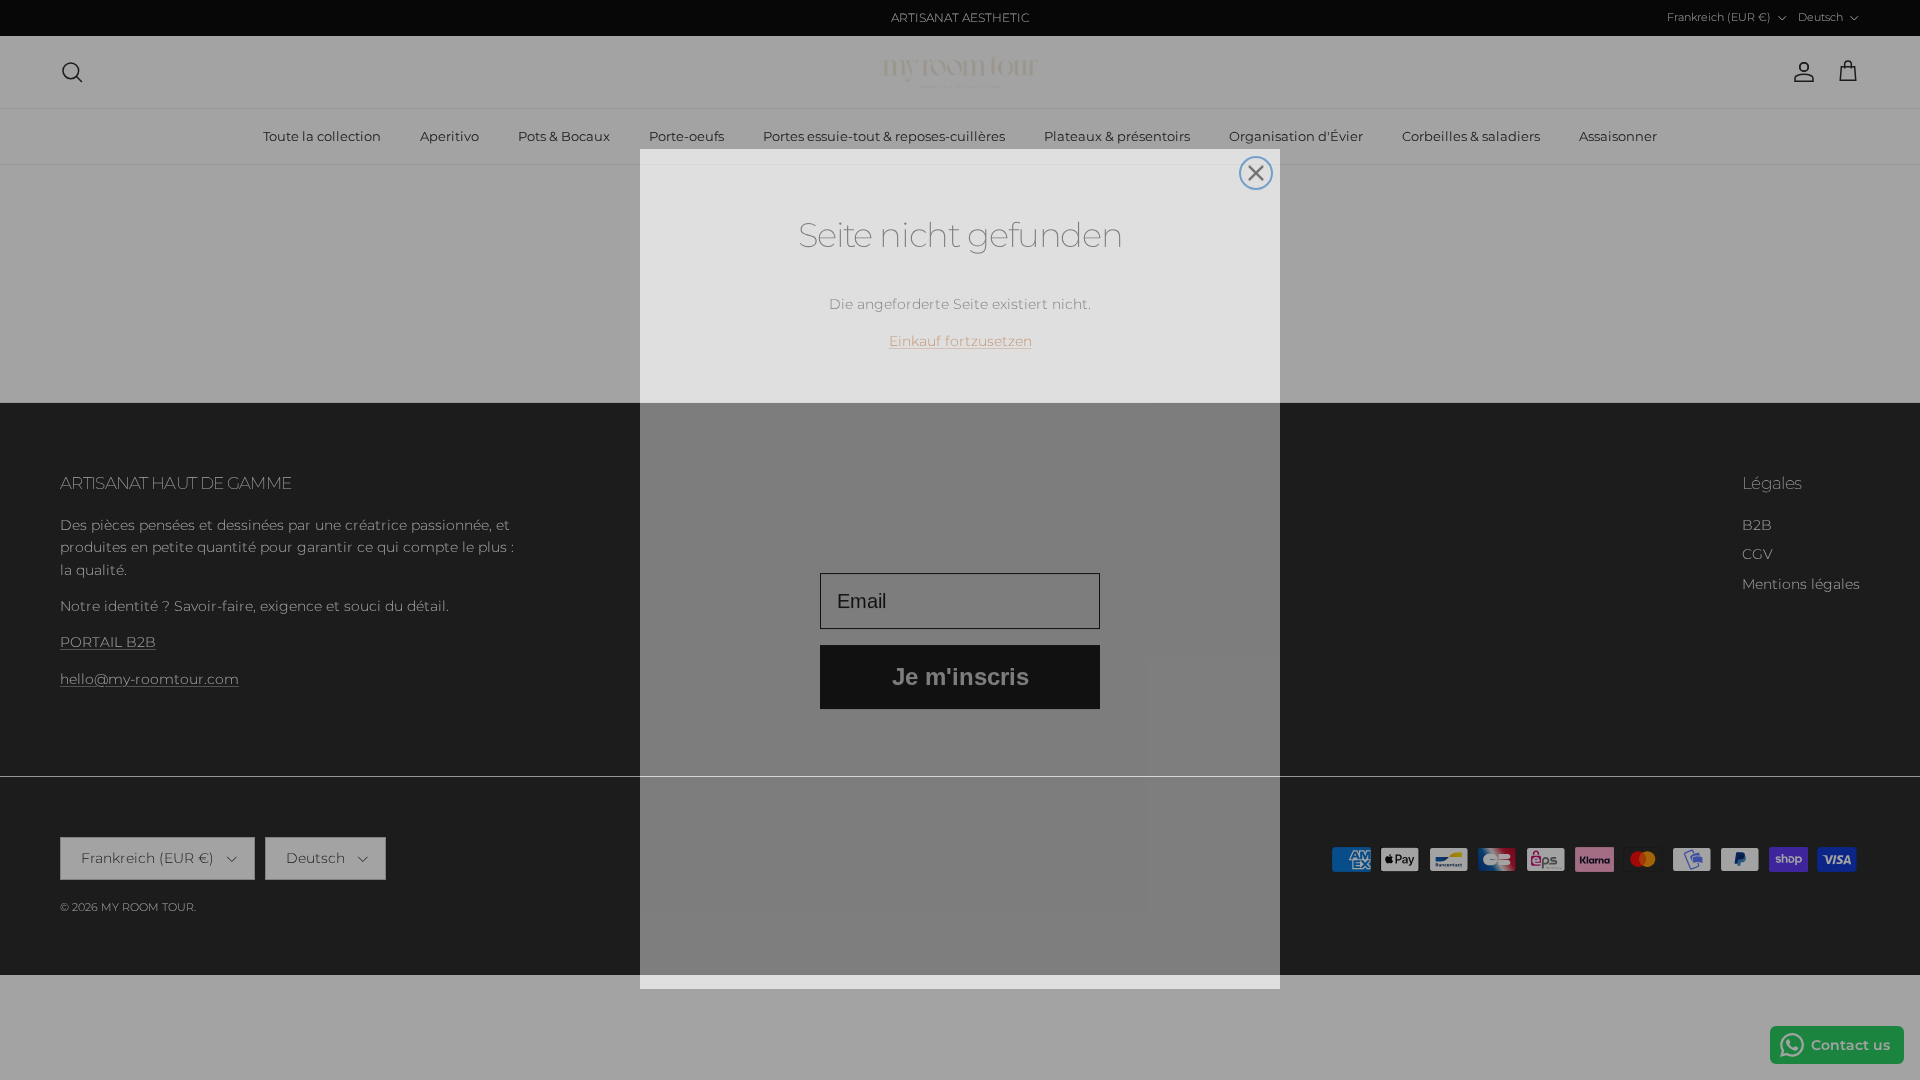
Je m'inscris (960, 666)
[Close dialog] (1256, 144)
